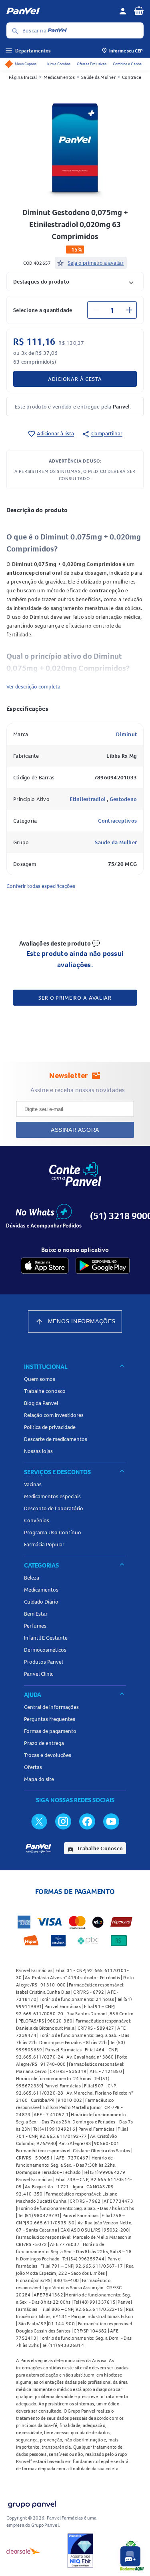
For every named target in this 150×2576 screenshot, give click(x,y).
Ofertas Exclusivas (92, 64)
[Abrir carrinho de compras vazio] (139, 10)
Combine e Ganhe (127, 64)
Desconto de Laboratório (54, 1508)
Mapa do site (39, 1779)
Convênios (37, 1520)
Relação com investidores (54, 1415)
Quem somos (40, 1379)
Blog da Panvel (41, 1403)
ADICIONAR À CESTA (75, 379)
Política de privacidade (50, 1427)
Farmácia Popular (44, 1544)
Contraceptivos (118, 821)
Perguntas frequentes (50, 1719)
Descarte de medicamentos (56, 1439)
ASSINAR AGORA (75, 1130)
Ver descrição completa (33, 686)
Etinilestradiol (88, 799)
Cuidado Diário (41, 1602)
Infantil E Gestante (46, 1638)
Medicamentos (59, 77)
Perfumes (35, 1626)
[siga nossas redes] (39, 1821)
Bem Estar (36, 1614)
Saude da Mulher (116, 842)
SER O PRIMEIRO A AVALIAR (75, 998)
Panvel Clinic (39, 1674)
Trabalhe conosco (45, 1391)
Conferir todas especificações (41, 886)
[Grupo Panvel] (32, 2503)
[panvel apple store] (45, 1266)
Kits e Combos (59, 64)
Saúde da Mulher (98, 77)
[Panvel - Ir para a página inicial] (60, 11)
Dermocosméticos (45, 1650)
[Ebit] (80, 2551)
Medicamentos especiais (52, 1496)
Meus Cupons (26, 64)
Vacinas (33, 1484)
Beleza (32, 1578)
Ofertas (33, 1767)
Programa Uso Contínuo (53, 1532)
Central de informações (51, 1707)
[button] (75, 281)
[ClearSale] (24, 2551)
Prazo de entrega (44, 1743)
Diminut (126, 734)
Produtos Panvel (43, 1662)
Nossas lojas (38, 1451)
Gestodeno (123, 799)
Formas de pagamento (50, 1731)
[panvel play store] (103, 1266)
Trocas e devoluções (48, 1755)
